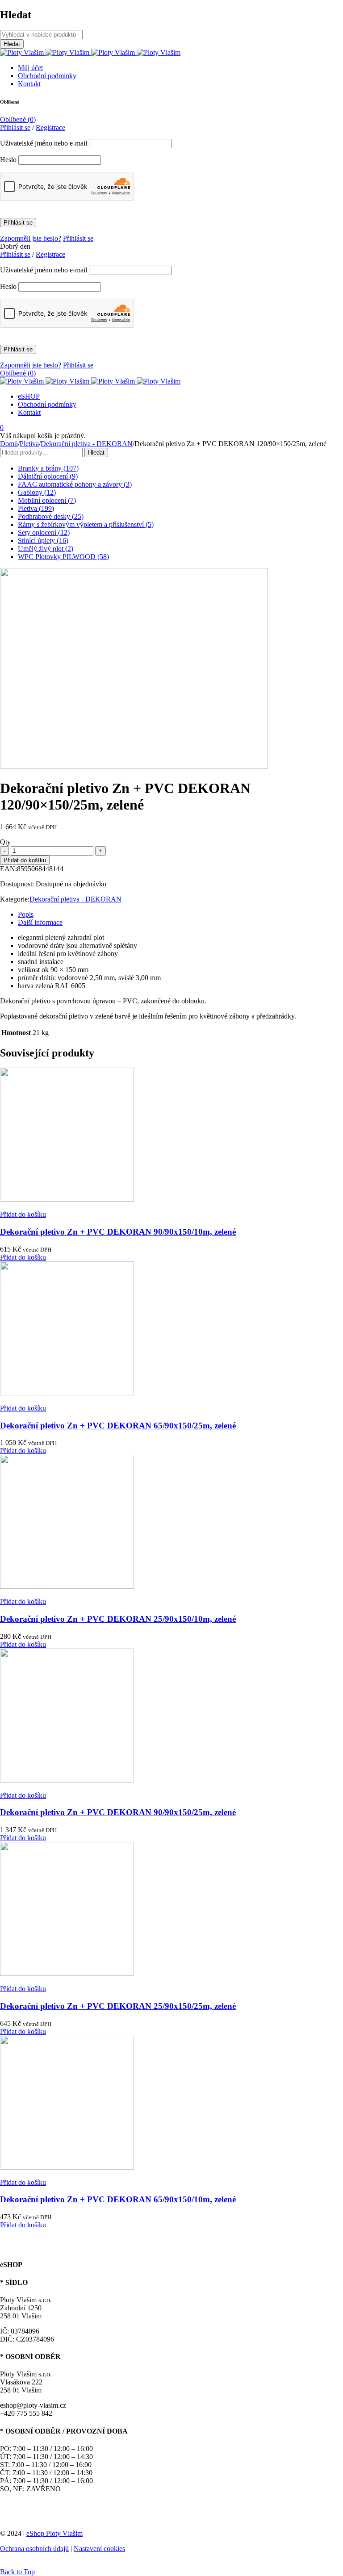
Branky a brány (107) (48, 468)
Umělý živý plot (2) (46, 549)
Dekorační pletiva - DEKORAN (87, 444)
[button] (23, 1214)
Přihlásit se (78, 238)
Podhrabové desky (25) (51, 516)
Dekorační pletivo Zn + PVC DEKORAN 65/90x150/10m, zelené (118, 2199)
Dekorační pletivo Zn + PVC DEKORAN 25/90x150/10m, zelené (118, 1619)
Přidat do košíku (25, 860)
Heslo (8, 160)
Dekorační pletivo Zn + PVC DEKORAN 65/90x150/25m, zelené (118, 1426)
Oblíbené (18, 119)
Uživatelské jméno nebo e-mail (44, 143)
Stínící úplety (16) (43, 541)
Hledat (96, 453)
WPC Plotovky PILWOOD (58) (63, 557)
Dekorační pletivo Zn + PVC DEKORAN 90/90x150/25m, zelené (118, 1812)
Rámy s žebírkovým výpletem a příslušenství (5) (86, 524)
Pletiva (29, 444)
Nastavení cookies (99, 2549)
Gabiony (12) (37, 492)
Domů (9, 444)
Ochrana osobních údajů (34, 2549)
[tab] (180, 914)
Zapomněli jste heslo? (31, 238)
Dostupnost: (17, 884)
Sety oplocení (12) (44, 532)
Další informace (40, 922)
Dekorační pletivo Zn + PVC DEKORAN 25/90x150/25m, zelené (118, 2006)
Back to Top (17, 2572)
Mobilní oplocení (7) (47, 500)
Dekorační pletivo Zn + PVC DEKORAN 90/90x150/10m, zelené (118, 1232)
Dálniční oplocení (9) (48, 476)
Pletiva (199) (36, 508)
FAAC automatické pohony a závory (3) (75, 484)
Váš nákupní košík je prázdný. (43, 436)
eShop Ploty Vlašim (54, 2533)
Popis (26, 914)
